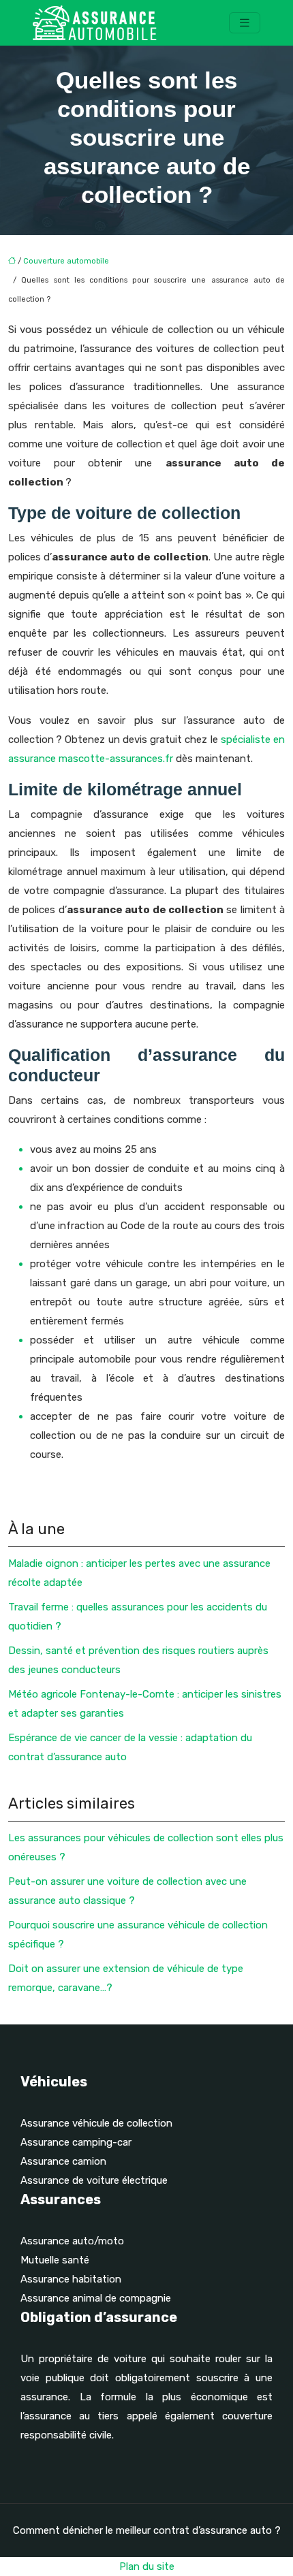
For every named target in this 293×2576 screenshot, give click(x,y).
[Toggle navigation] (245, 23)
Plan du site (147, 2566)
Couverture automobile (66, 261)
